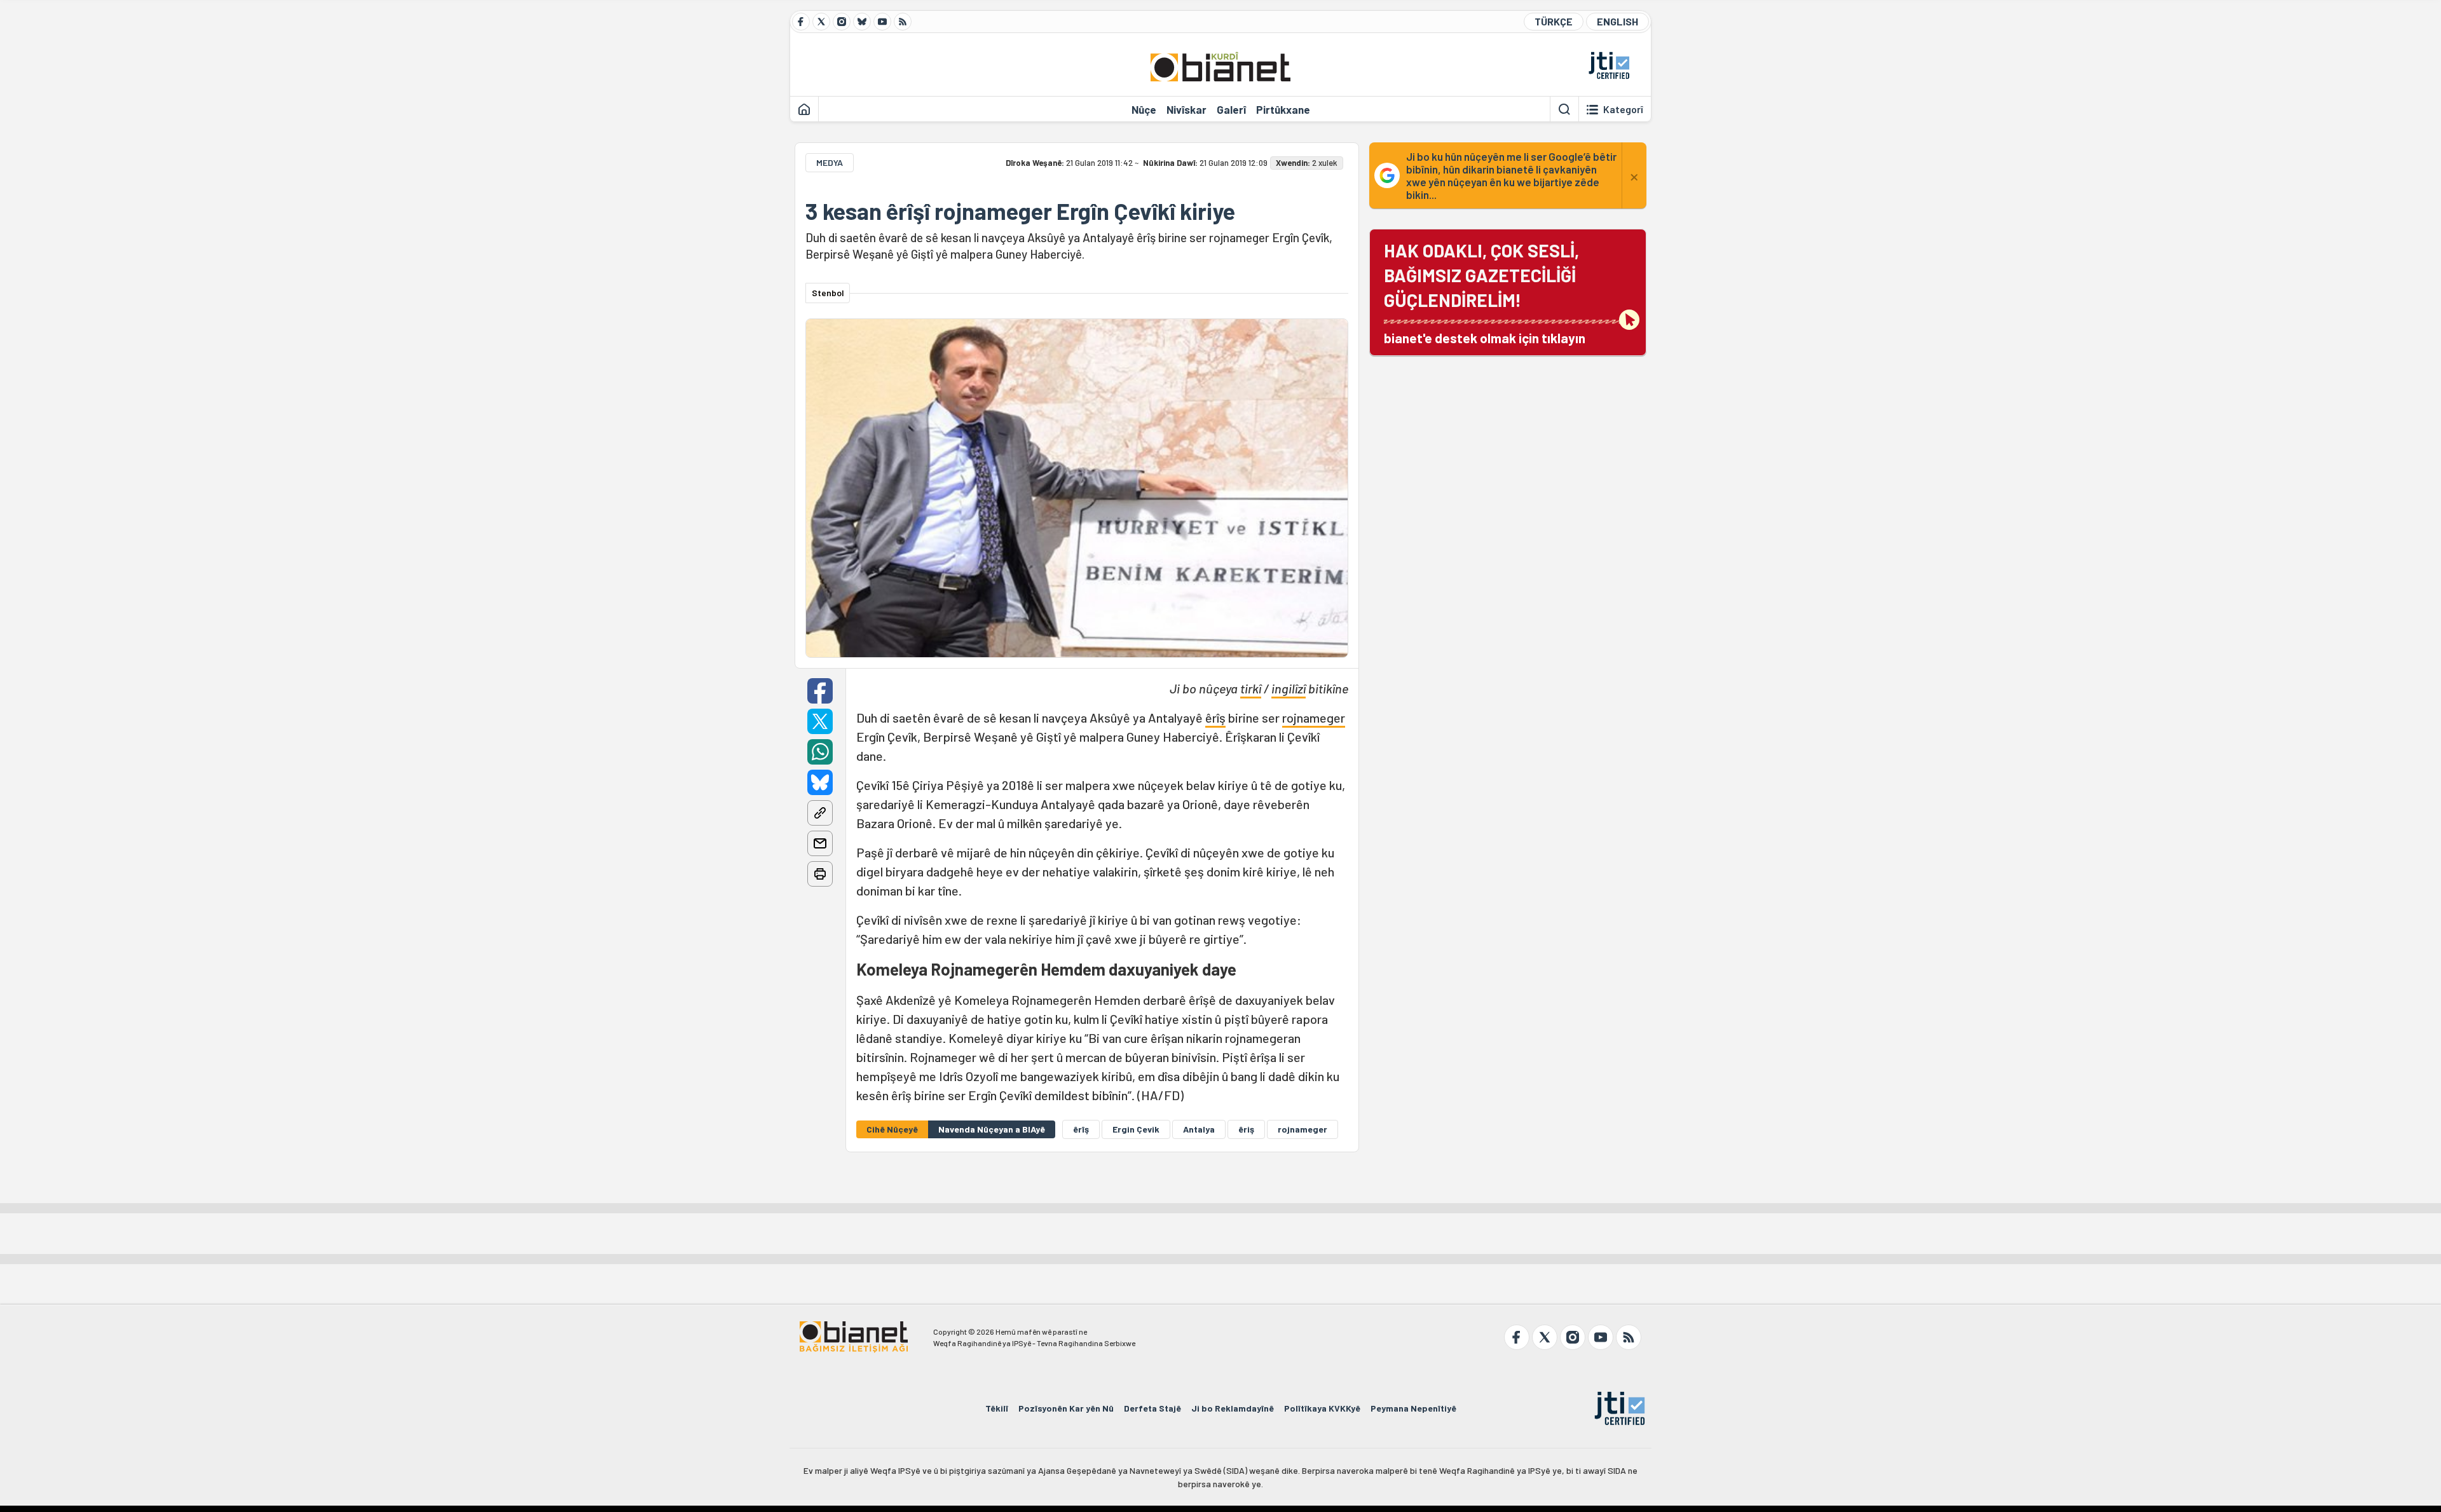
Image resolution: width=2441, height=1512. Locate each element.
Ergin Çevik (1136, 1129)
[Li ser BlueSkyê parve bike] (820, 782)
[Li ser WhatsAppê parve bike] (820, 752)
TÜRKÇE (1554, 21)
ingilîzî (1289, 688)
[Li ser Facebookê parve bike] (820, 691)
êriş (1246, 1129)
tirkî (1251, 688)
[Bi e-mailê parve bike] (820, 843)
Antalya (1199, 1129)
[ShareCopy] (820, 813)
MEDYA (830, 162)
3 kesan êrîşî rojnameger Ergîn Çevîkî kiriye (1020, 211)
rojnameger (1314, 718)
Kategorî (1623, 109)
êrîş (1215, 718)
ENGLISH (1617, 21)
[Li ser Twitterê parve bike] (820, 721)
